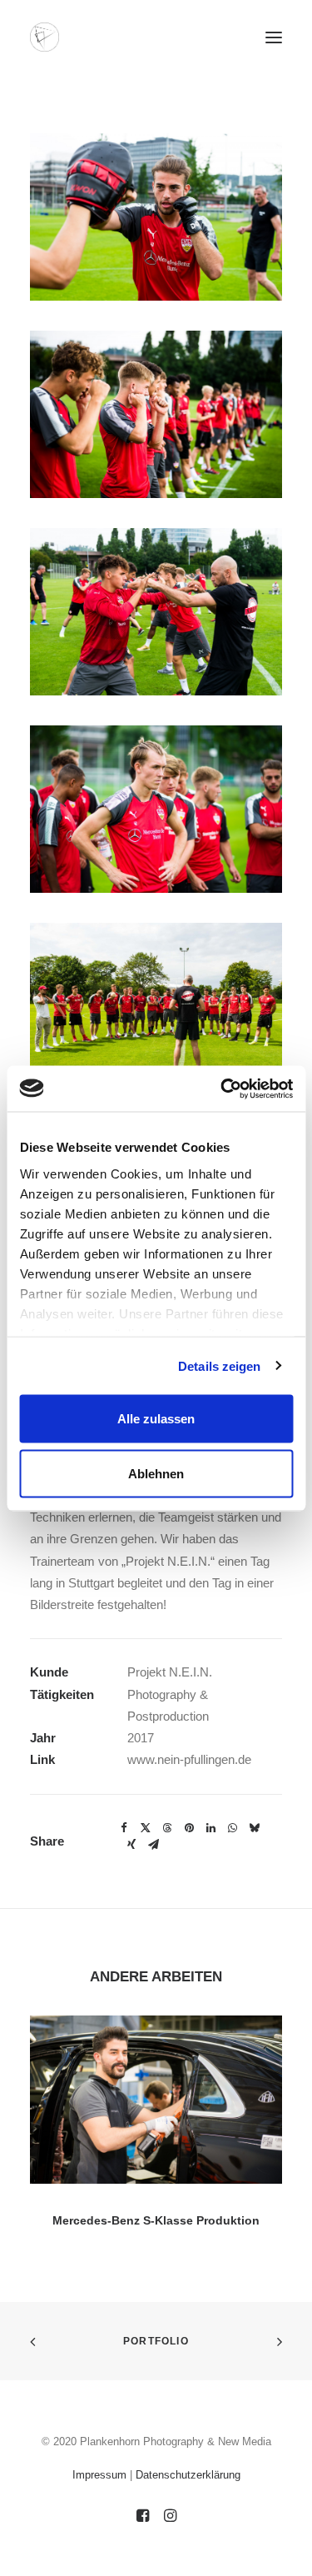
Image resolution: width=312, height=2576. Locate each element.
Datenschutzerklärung (188, 2475)
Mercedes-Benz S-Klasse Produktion (156, 2220)
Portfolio (156, 2341)
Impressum (99, 2475)
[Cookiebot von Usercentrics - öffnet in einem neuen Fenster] (222, 1089)
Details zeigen (219, 1365)
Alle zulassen (156, 1419)
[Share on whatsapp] (232, 1828)
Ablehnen (156, 1473)
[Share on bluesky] (254, 1828)
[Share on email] (153, 1845)
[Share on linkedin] (210, 1828)
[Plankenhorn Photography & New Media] (45, 37)
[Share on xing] (131, 1845)
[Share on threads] (167, 1828)
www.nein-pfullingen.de (189, 1759)
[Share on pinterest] (189, 1828)
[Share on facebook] (124, 1828)
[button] (274, 37)
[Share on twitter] (146, 1828)
